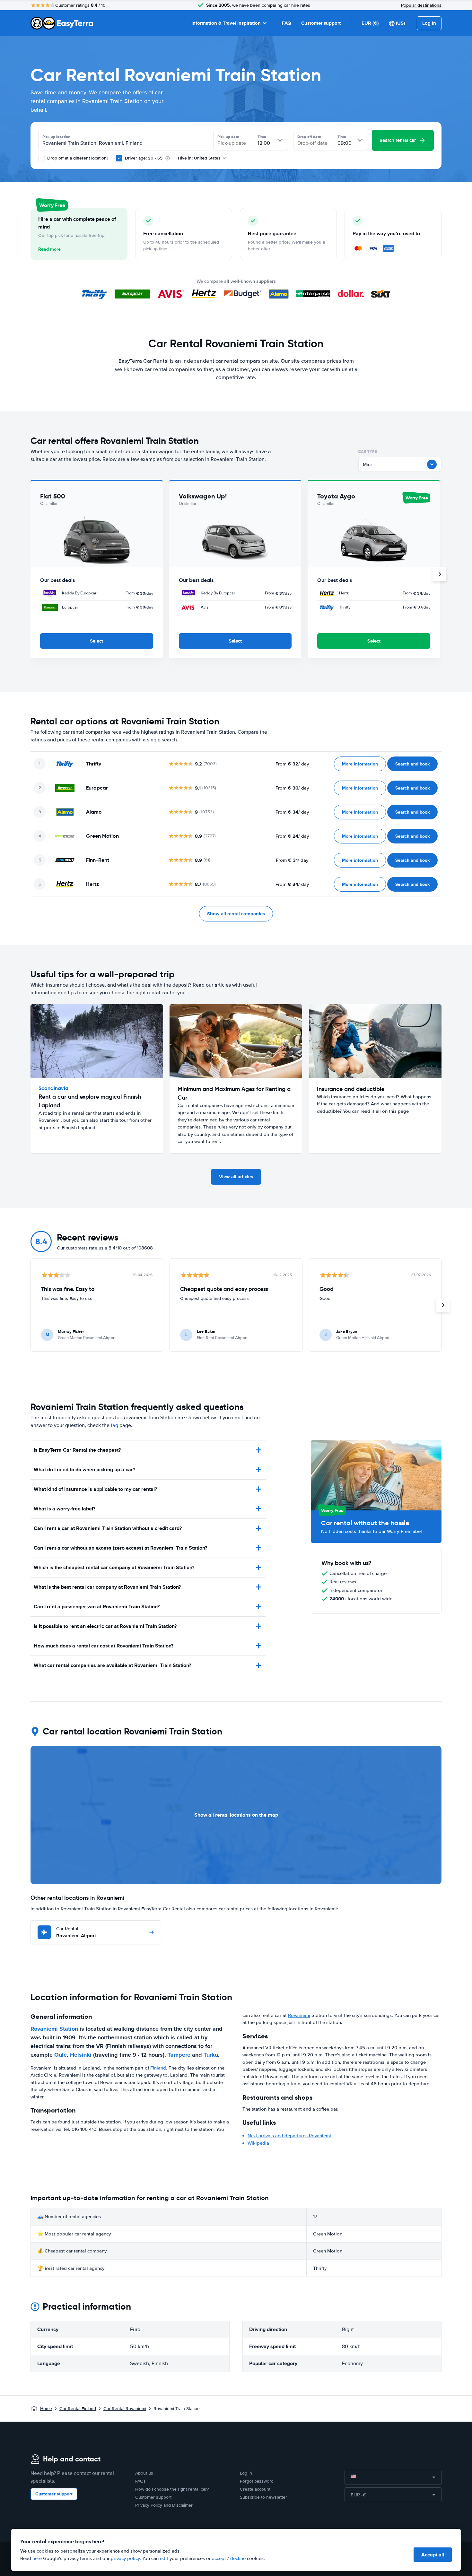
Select (96, 641)
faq (114, 1425)
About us (144, 2473)
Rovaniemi (299, 2015)
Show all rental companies (236, 914)
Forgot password (257, 2481)
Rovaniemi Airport (76, 1933)
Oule (61, 2055)
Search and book (412, 764)
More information (360, 764)
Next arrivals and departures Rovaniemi (289, 2136)
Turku (211, 2055)
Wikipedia (258, 2143)
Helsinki (81, 2055)
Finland (158, 2068)
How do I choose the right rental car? (172, 2489)
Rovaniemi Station (54, 2029)
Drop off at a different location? (77, 158)
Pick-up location (56, 137)
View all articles (236, 1177)
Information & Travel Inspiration (226, 23)
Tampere (179, 2055)
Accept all (433, 2555)
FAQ (286, 23)
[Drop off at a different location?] (41, 158)
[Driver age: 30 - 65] (119, 158)
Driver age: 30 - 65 (144, 158)
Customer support (321, 23)
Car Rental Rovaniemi (125, 2409)
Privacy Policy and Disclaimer (164, 2505)
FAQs (140, 2481)
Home (46, 2409)
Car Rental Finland (78, 2409)
